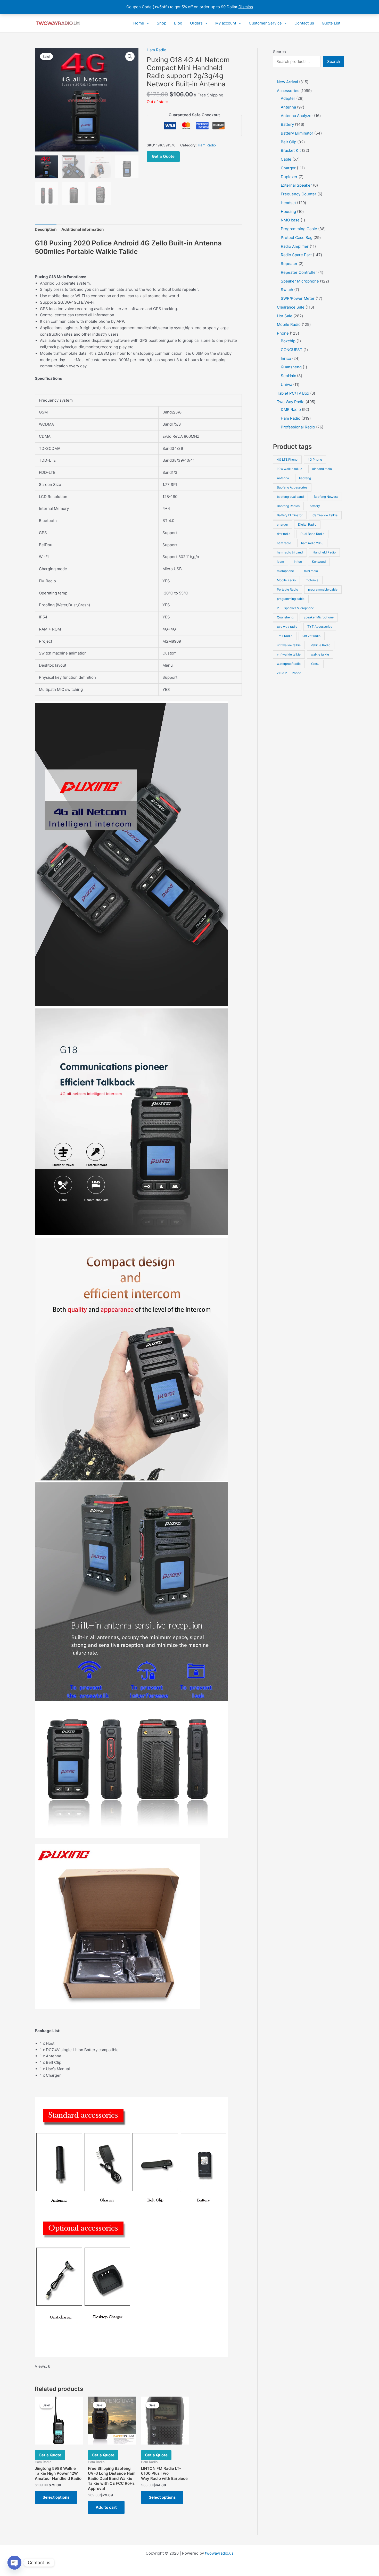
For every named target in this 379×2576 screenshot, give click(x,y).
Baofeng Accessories (292, 487)
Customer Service (265, 23)
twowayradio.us (219, 2553)
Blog (178, 23)
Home (139, 23)
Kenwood (319, 562)
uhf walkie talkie (289, 645)
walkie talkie (320, 654)
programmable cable (323, 589)
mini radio (311, 571)
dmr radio (284, 534)
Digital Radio (307, 524)
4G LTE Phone (287, 459)
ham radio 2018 (312, 543)
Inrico (298, 562)
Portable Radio (287, 589)
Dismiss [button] (246, 7)
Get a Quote (163, 156)
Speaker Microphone (319, 617)
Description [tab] (46, 229)
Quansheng (285, 617)
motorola (312, 580)
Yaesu (315, 664)
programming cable (291, 599)
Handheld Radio (324, 552)
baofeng (305, 478)
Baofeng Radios (288, 506)
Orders (196, 23)
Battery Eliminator (290, 515)
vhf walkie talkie (289, 654)
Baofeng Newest (326, 497)
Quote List (331, 23)
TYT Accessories (320, 627)
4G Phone (315, 459)
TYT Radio (285, 636)
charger (282, 524)
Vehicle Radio (320, 645)
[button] (147, 23)
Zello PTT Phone (289, 673)
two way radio (287, 627)
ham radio (284, 543)
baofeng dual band (290, 497)
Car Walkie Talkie (325, 515)
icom (280, 562)
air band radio (322, 469)
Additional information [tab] (83, 229)
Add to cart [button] (106, 2507)
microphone (285, 571)
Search (279, 52)
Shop (162, 23)
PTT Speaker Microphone (295, 608)
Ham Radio (156, 50)
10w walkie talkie (290, 469)
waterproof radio (289, 664)
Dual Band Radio (312, 534)
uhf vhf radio (311, 636)
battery (315, 506)
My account (226, 23)
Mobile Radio (286, 580)
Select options (56, 2497)
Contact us (304, 23)
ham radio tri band (290, 552)
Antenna (283, 478)
